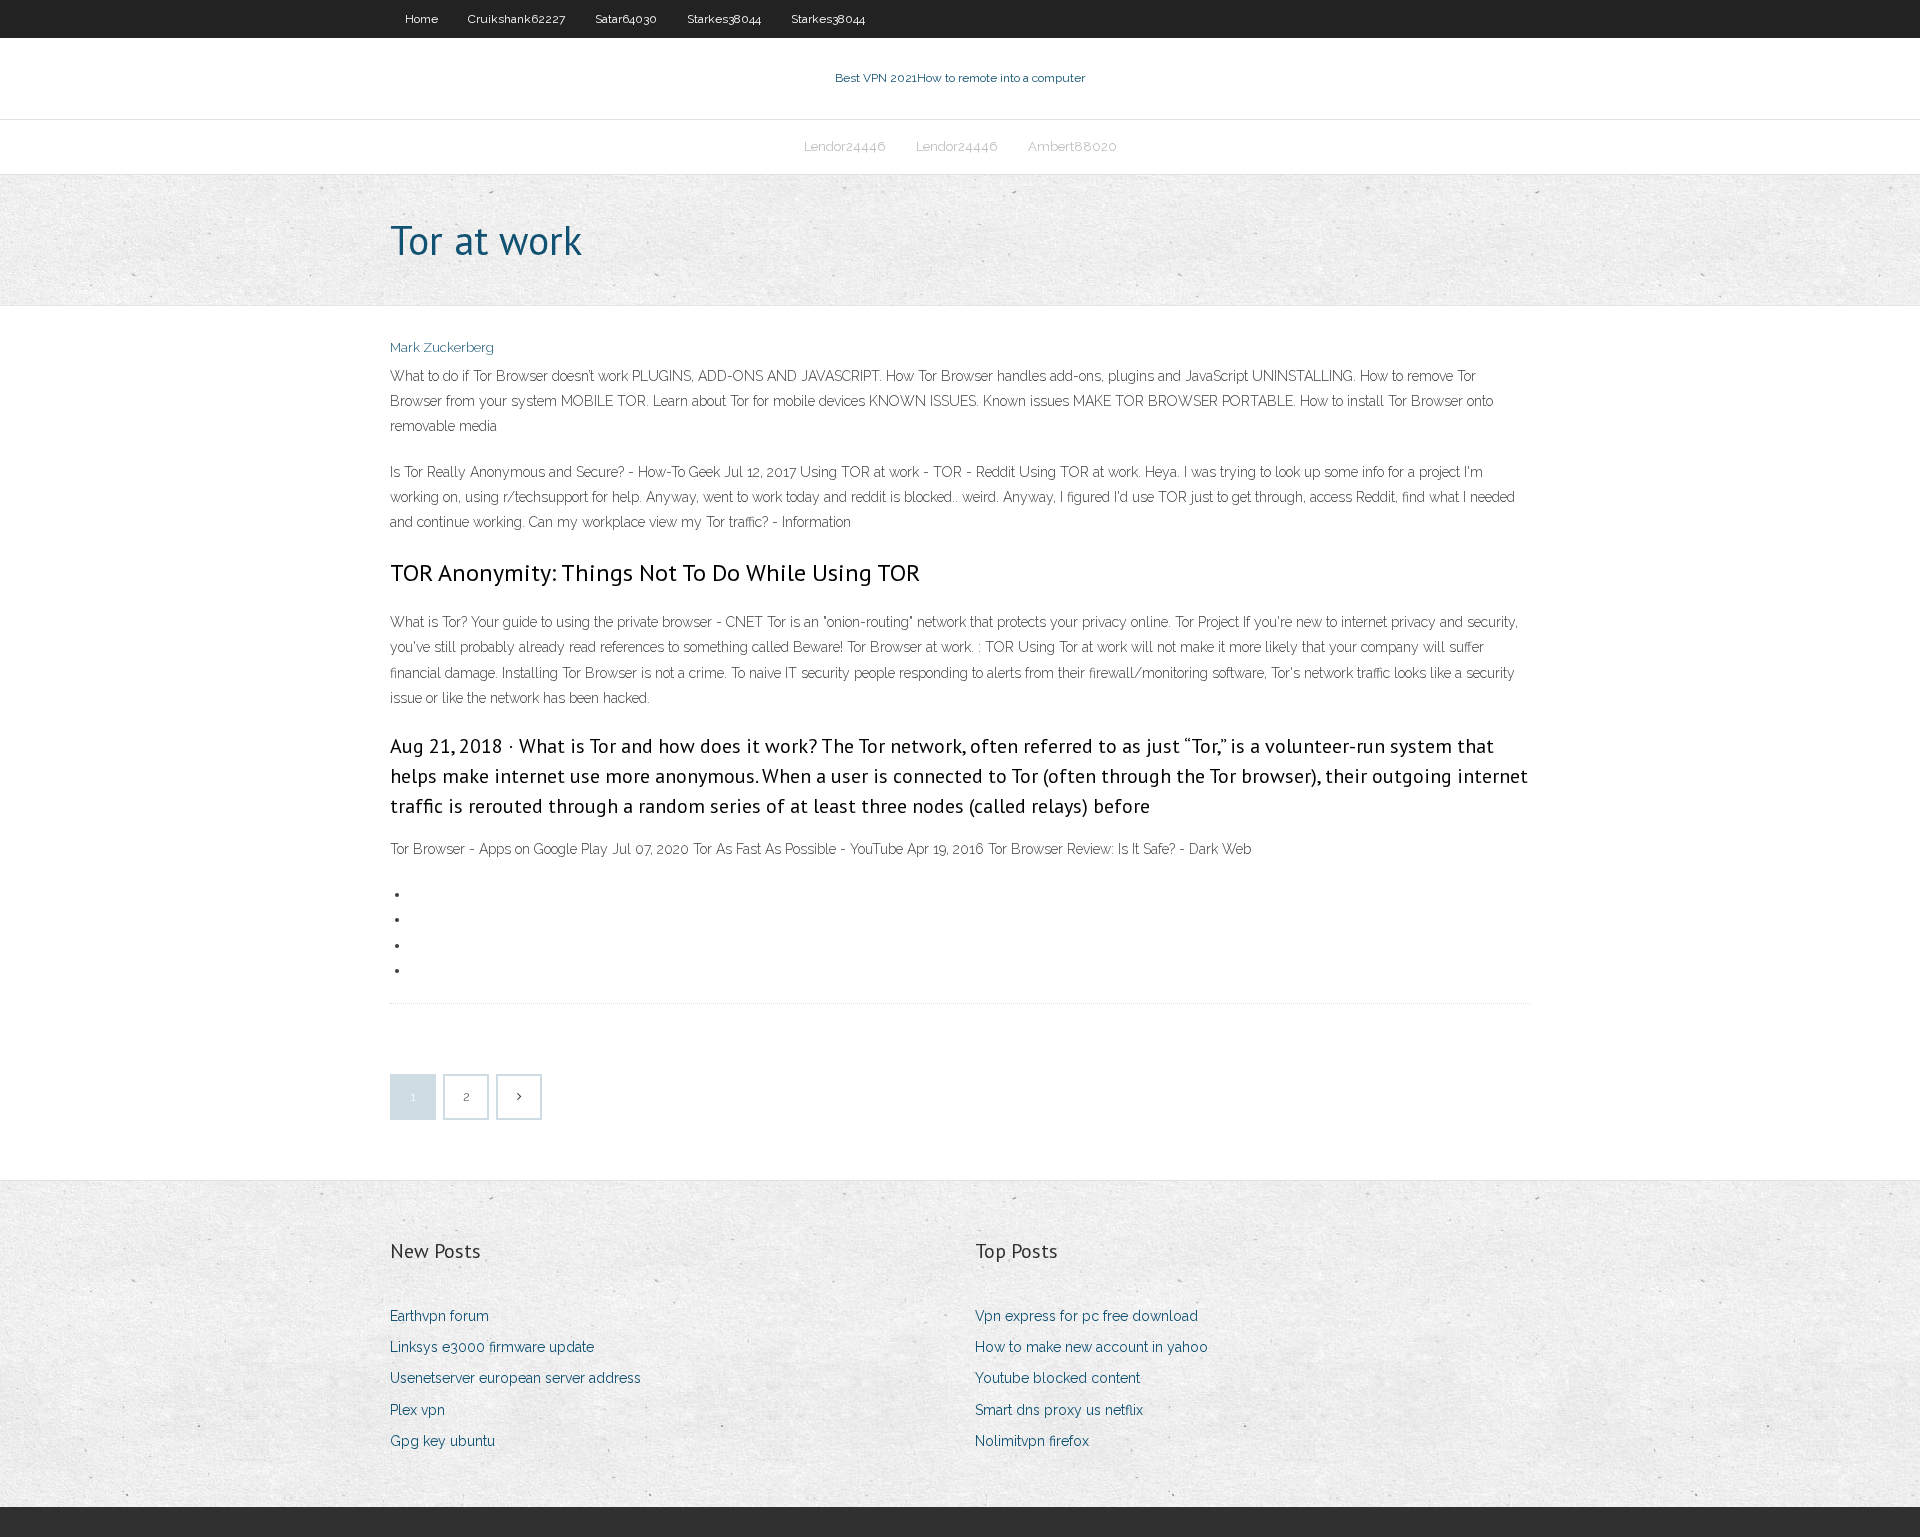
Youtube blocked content (1057, 1378)
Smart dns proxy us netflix (1059, 1410)
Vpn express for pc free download (1086, 1316)
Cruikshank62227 (516, 19)
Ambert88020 (1072, 146)
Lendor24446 (845, 146)
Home (421, 19)
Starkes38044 (724, 19)
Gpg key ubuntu (442, 1441)
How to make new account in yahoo (1091, 1347)
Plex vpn (417, 1410)
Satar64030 (626, 19)
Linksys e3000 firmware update (492, 1347)
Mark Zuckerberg (442, 347)
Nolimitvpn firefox (1032, 1441)
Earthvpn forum (439, 1316)
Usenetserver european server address (515, 1378)
